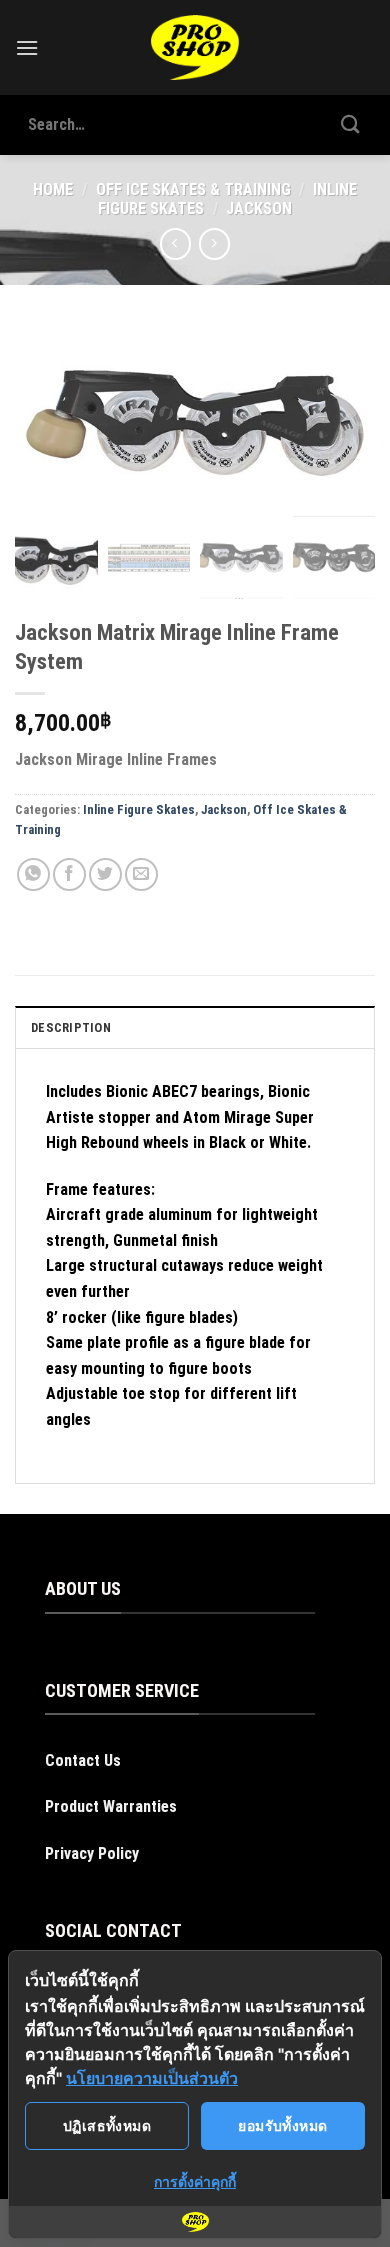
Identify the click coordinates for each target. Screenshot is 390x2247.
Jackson (259, 208)
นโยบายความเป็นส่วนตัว (152, 2078)
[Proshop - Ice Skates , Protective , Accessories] (195, 47)
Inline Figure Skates (139, 809)
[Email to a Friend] (141, 874)
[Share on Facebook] (69, 874)
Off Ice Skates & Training (193, 189)
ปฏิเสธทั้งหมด (107, 2125)
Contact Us (83, 1760)
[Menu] (27, 47)
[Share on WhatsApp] (33, 874)
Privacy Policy (92, 1853)
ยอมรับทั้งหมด (282, 2125)
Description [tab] (71, 1027)
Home (53, 189)
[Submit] (351, 124)
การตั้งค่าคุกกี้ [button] (195, 2181)
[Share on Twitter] (105, 874)
